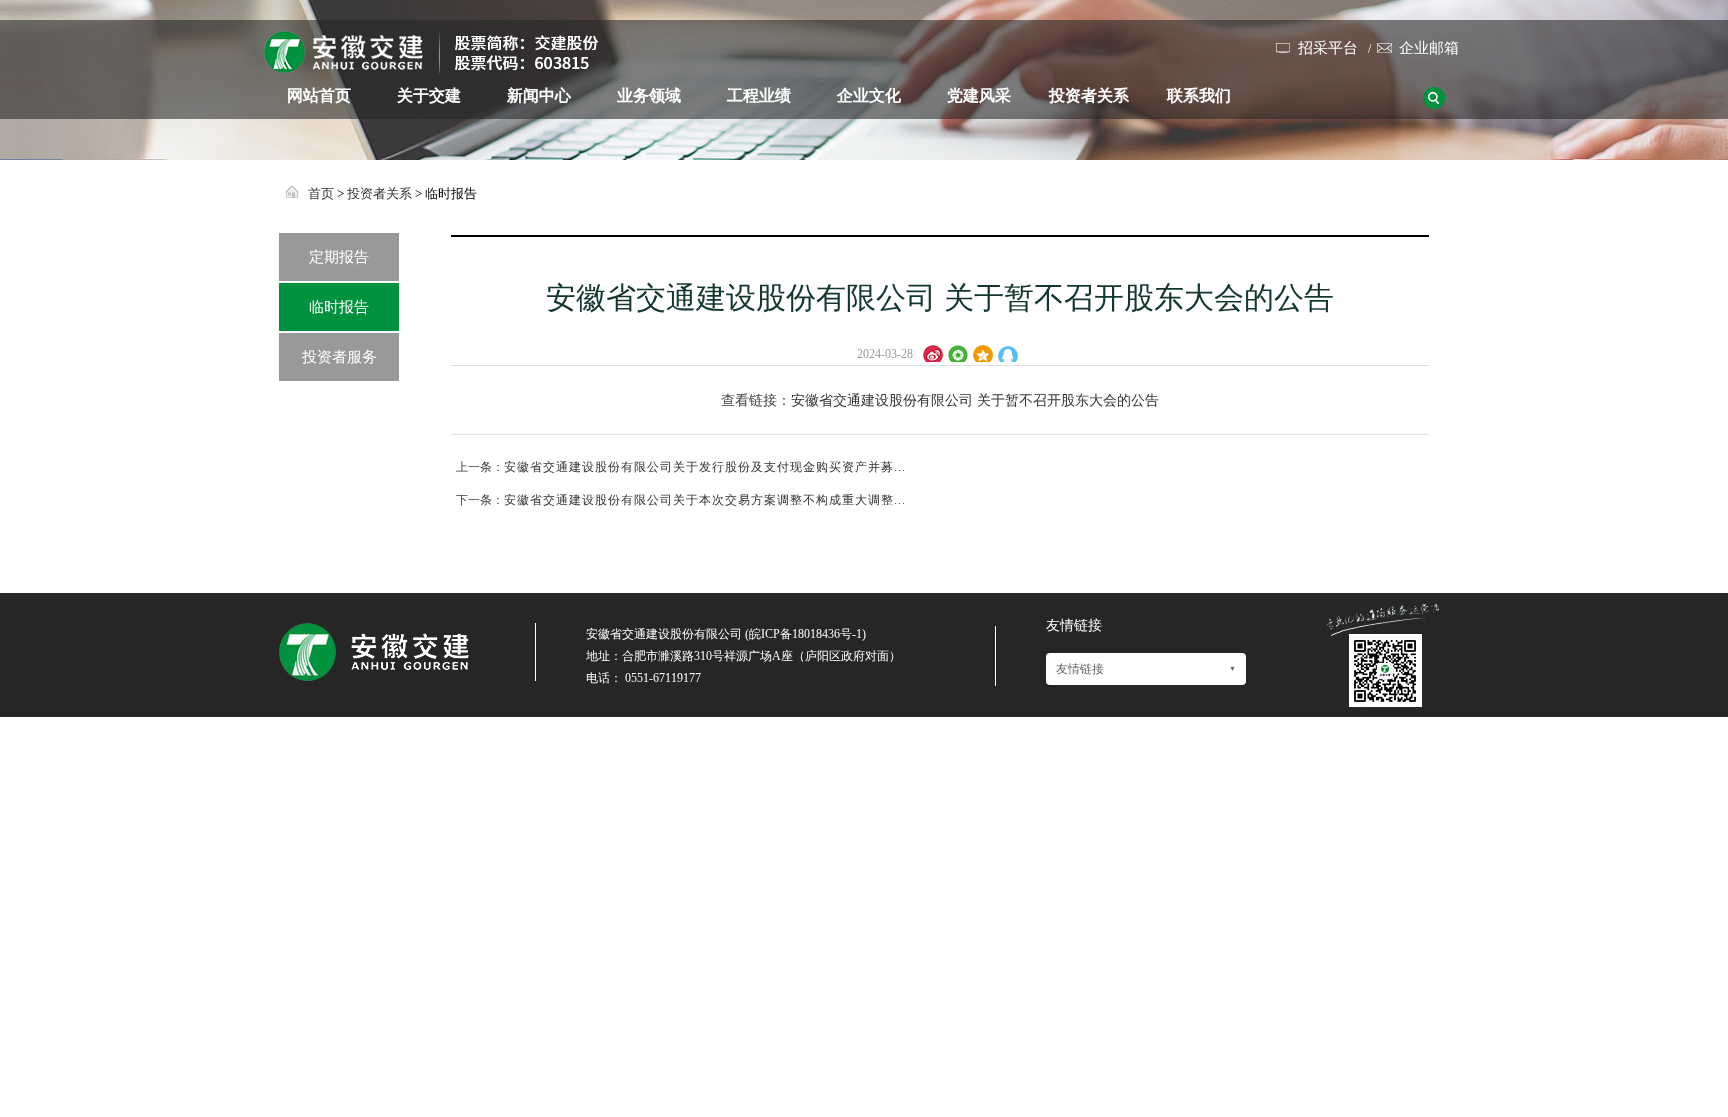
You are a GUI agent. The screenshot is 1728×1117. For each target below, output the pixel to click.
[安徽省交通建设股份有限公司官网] (431, 65)
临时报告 (339, 307)
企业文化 (869, 95)
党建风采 (979, 95)
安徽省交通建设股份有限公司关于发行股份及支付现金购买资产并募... (705, 467)
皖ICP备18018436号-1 (805, 634)
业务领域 (649, 95)
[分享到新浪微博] (935, 352)
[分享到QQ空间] (985, 352)
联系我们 (1199, 95)
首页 (321, 193)
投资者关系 (1089, 95)
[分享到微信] (960, 352)
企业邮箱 (1429, 48)
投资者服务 (339, 357)
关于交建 (429, 95)
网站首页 (319, 95)
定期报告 (339, 257)
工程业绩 (759, 95)
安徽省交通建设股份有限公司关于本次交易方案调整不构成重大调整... (705, 500)
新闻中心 (539, 95)
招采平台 (1328, 48)
